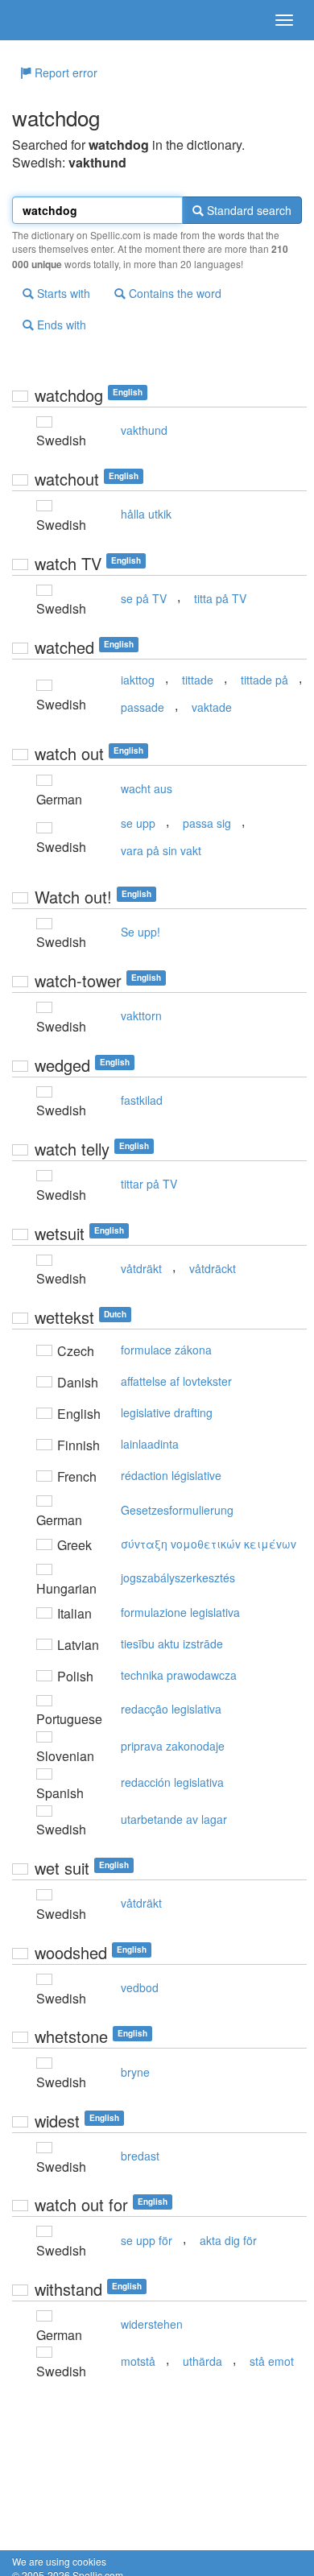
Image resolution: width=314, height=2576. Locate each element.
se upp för (147, 2240)
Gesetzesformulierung (177, 1510)
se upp (138, 823)
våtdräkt (141, 1268)
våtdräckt (213, 1268)
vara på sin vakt (161, 850)
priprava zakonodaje (173, 1746)
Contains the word (174, 293)
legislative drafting (167, 1412)
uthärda (202, 2361)
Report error (64, 72)
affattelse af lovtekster (176, 1381)
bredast (140, 2156)
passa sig (207, 823)
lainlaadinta (150, 1444)
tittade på (264, 680)
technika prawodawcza (179, 1675)
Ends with (60, 325)
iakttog (138, 680)
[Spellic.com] (40, 20)
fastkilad (142, 1100)
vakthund (144, 430)
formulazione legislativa (180, 1612)
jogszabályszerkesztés (178, 1577)
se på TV (144, 598)
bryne (135, 2072)
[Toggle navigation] (284, 20)
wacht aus (147, 788)
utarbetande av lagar (174, 1819)
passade (143, 707)
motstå (138, 2361)
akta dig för (228, 2240)
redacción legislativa (172, 1782)
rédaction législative (171, 1475)
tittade (198, 680)
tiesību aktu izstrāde (172, 1644)
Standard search (248, 210)
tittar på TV (149, 1184)
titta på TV (220, 598)
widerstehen (152, 2324)
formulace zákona (166, 1350)
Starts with (62, 293)
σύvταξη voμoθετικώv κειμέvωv (209, 1544)
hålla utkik (146, 514)
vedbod (140, 1987)
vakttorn (141, 1015)
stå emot (272, 2361)
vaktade (212, 707)
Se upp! (140, 932)
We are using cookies (59, 2561)
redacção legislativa (171, 1709)
